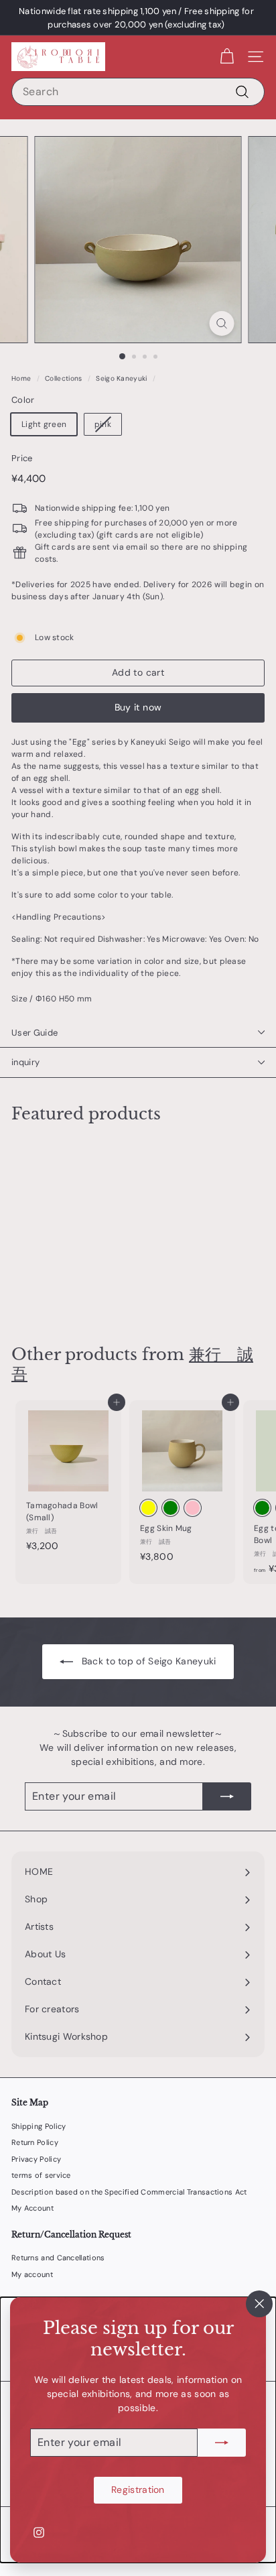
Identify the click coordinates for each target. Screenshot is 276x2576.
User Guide (34, 1033)
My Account (32, 2208)
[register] (222, 2443)
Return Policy (35, 2142)
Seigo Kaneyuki (121, 378)
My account (32, 2274)
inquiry (25, 1062)
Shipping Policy (39, 2126)
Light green (44, 424)
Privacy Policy (36, 2159)
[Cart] (227, 57)
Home (21, 378)
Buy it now (138, 707)
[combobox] (138, 92)
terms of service (41, 2175)
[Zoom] (222, 323)
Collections (63, 378)
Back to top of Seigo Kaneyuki (149, 1661)
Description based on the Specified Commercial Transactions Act (129, 2192)
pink (103, 424)
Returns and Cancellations (58, 2258)
